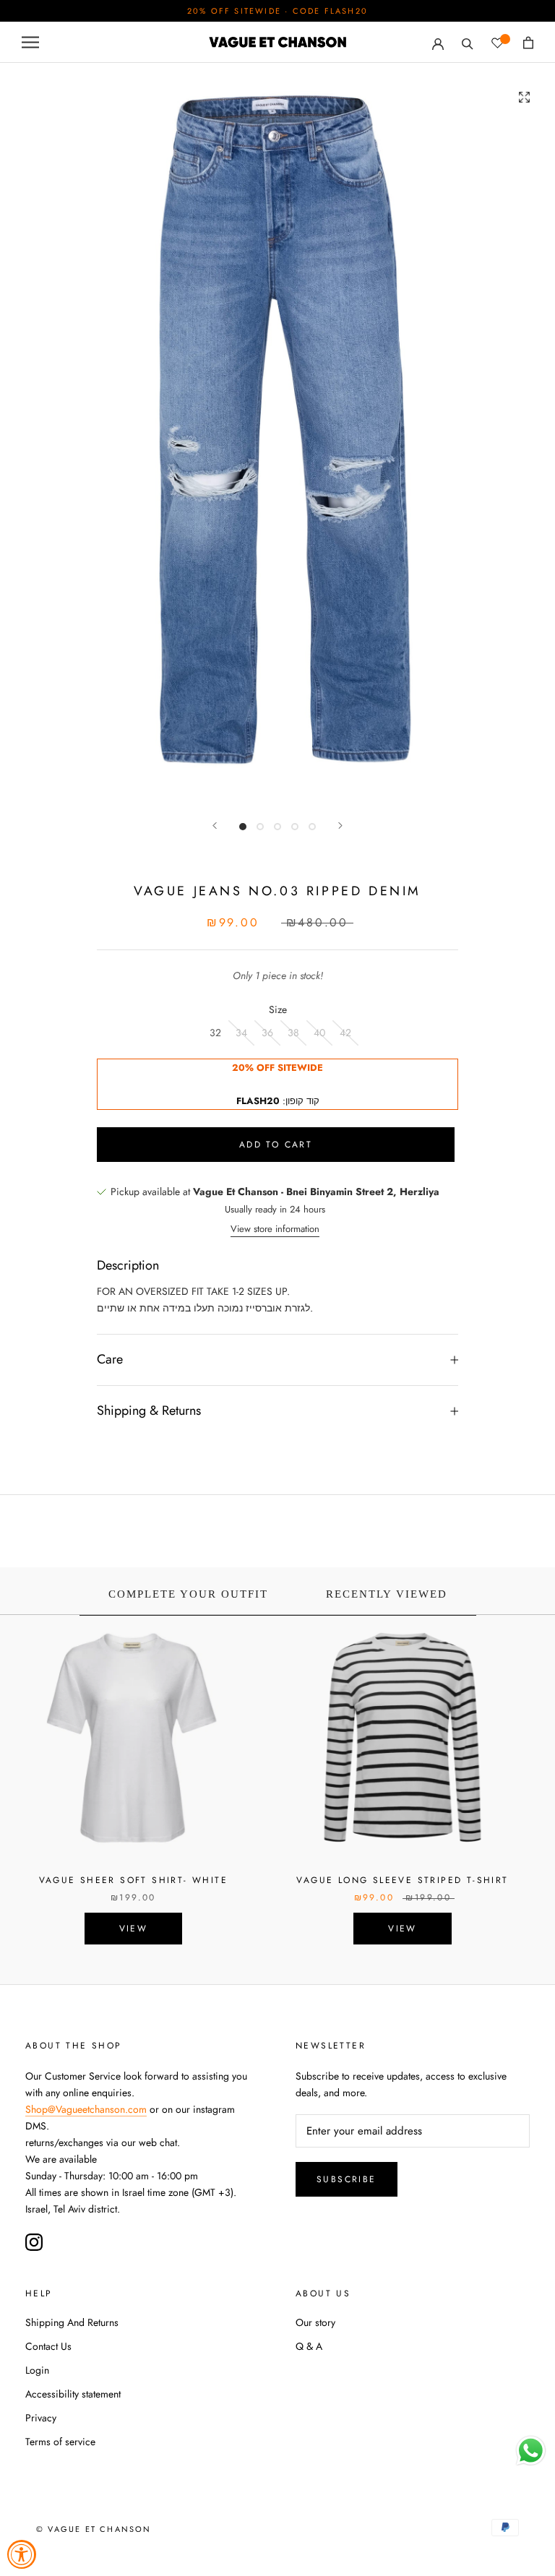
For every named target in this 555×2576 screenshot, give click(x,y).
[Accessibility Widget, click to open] (22, 2554)
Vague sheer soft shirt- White (134, 1880)
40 (319, 1033)
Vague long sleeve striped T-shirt (402, 1880)
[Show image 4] (295, 827)
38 (293, 1033)
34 (241, 1033)
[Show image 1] (243, 827)
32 (215, 1033)
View (134, 1929)
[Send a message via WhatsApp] (531, 2451)
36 (267, 1033)
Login (37, 2370)
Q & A (309, 2346)
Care (110, 1359)
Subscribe (347, 2179)
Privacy (41, 2418)
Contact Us (48, 2346)
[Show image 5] (312, 827)
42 (345, 1033)
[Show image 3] (277, 827)
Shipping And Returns (72, 2322)
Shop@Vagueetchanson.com (86, 2109)
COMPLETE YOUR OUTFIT (188, 1594)
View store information (275, 1229)
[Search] (468, 42)
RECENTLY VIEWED (387, 1594)
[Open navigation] (30, 42)
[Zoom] (524, 97)
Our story (315, 2322)
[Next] (340, 826)
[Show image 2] (260, 827)
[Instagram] (34, 2242)
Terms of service (60, 2442)
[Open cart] (528, 43)
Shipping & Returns (149, 1410)
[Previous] (215, 826)
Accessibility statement (73, 2394)
